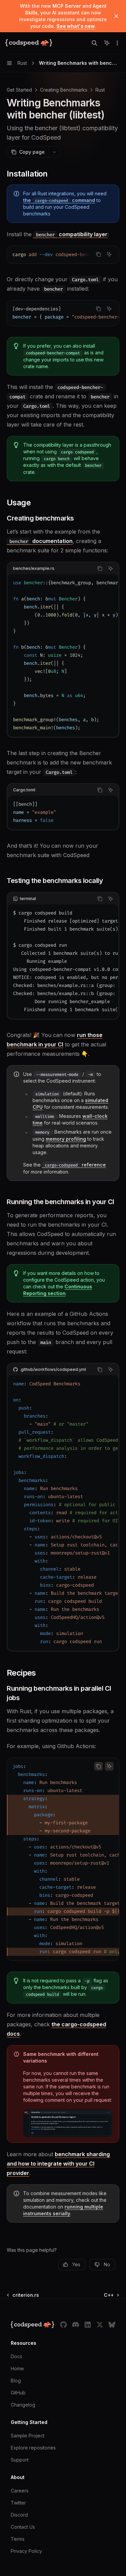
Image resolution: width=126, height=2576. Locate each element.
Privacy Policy (26, 2551)
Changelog (23, 2405)
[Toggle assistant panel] (107, 43)
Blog (16, 2381)
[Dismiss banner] (116, 16)
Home (17, 2368)
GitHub (18, 2393)
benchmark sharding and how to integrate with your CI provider (58, 2164)
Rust (100, 90)
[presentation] (63, 255)
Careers (20, 2491)
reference (75, 1165)
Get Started (19, 90)
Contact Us (23, 2527)
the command (59, 200)
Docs (16, 2356)
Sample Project (28, 2436)
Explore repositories (33, 2448)
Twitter (18, 2503)
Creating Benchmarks (64, 90)
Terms (18, 2539)
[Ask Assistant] (109, 254)
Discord (19, 2515)
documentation (41, 541)
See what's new (76, 26)
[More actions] (117, 43)
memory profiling (66, 1139)
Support (20, 2460)
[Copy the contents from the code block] (98, 254)
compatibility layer (72, 234)
